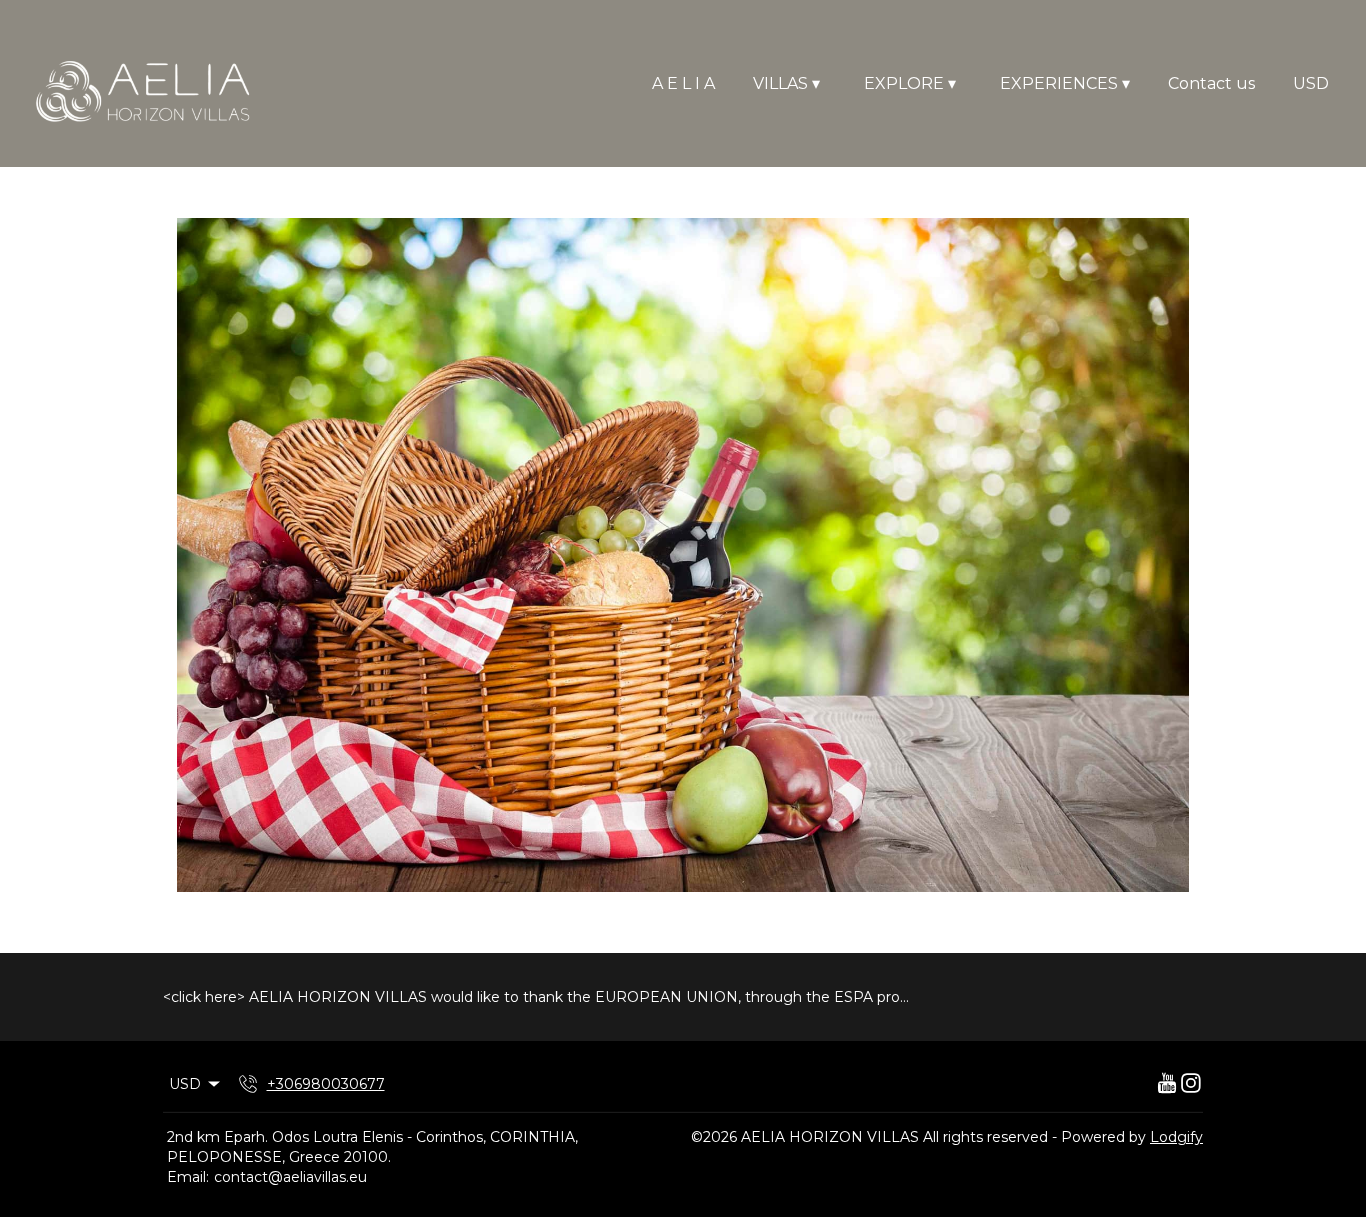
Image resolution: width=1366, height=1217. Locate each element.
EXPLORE (910, 83)
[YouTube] (1167, 1084)
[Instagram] (1191, 1084)
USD (1311, 83)
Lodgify (1176, 1137)
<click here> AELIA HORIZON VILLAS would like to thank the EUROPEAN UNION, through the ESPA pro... (536, 997)
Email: (188, 1177)
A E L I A (683, 83)
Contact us (1211, 83)
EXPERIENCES (1065, 83)
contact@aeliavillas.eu (290, 1177)
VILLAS (786, 83)
